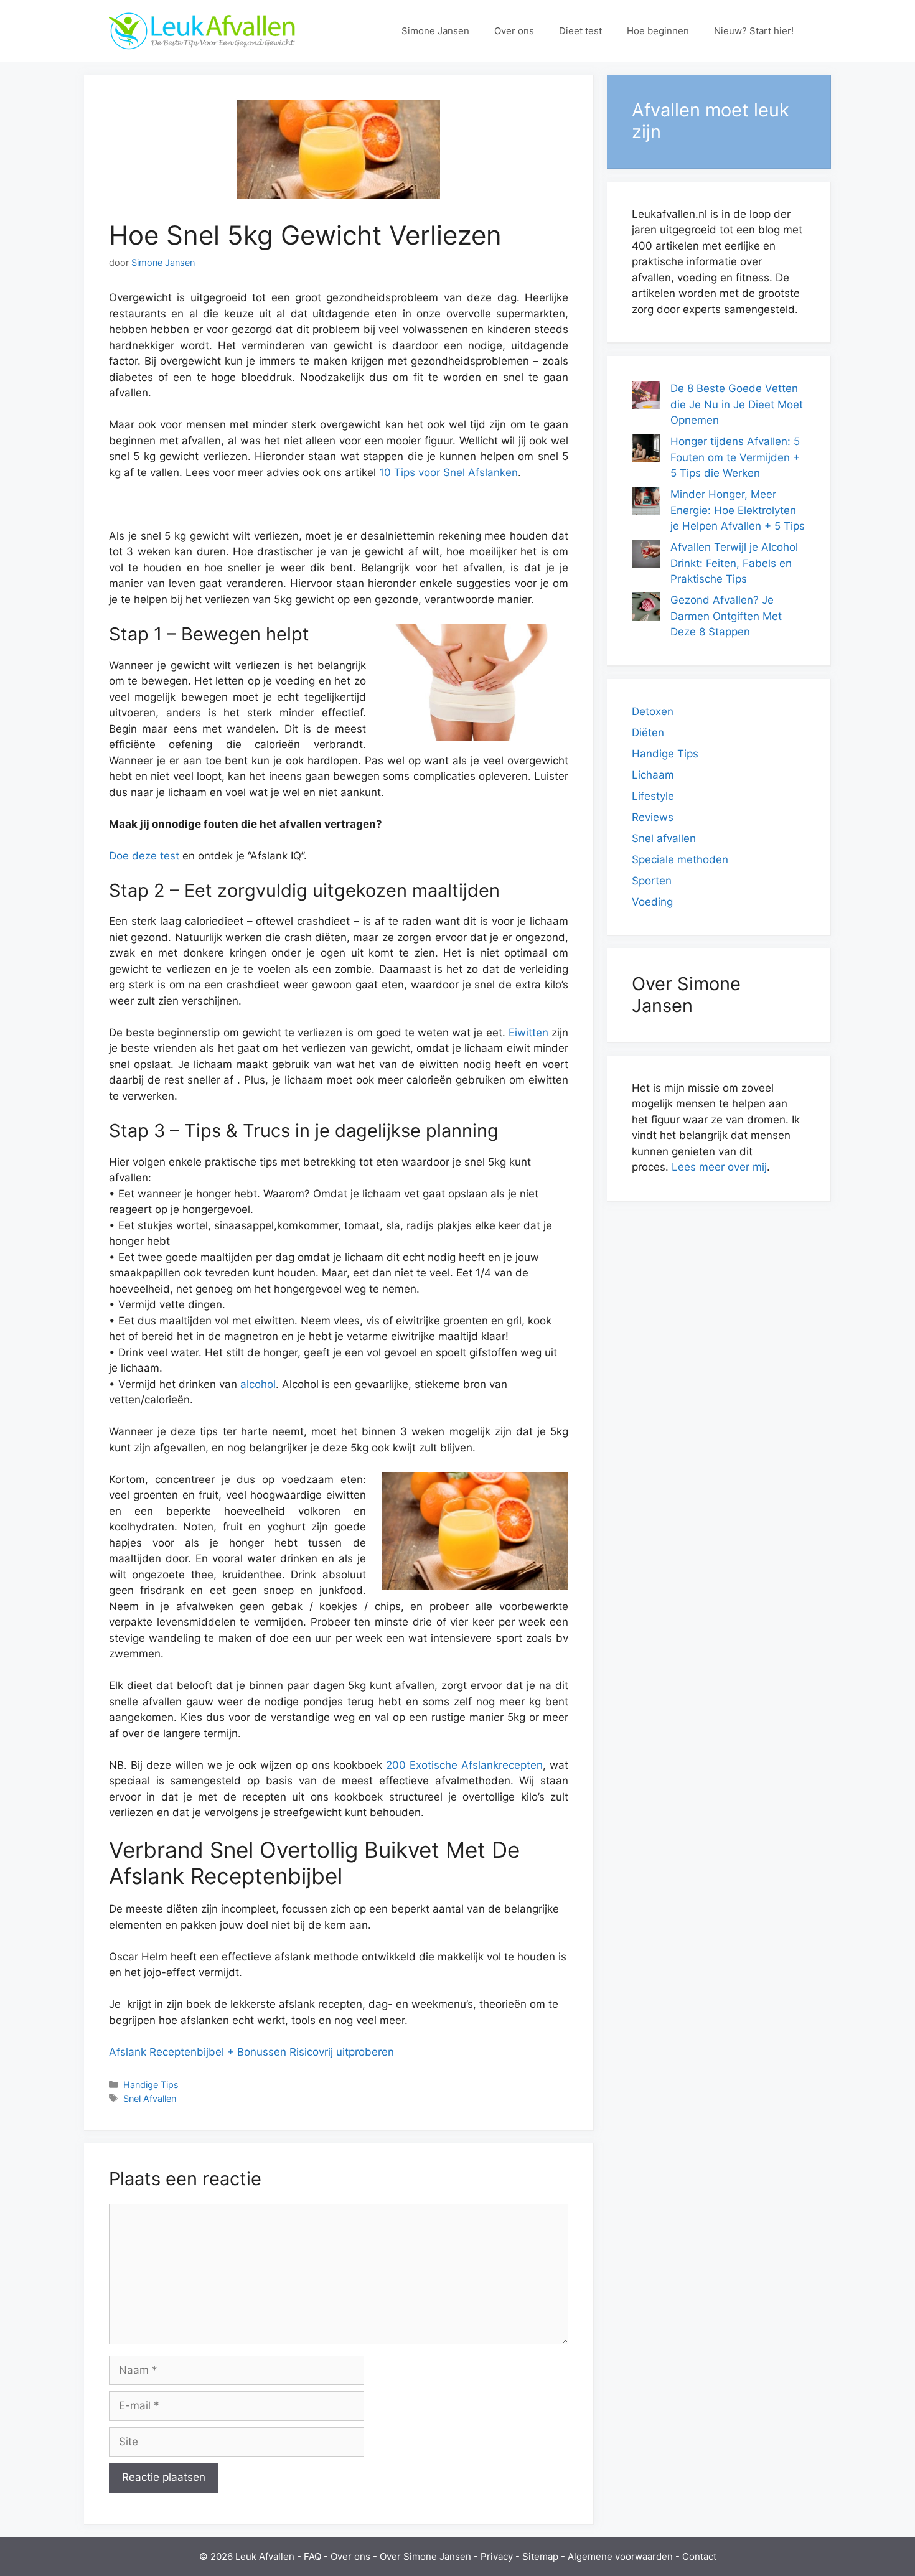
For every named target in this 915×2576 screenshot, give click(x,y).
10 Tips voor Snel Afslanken (448, 472)
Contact (699, 2556)
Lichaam (653, 775)
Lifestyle (653, 796)
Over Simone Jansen (425, 2556)
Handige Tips (151, 2085)
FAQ (312, 2556)
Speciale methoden (680, 859)
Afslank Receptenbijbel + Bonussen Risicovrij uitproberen (251, 2052)
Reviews (653, 817)
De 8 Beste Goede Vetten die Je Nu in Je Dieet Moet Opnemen (737, 404)
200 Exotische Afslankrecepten (464, 1765)
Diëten (648, 733)
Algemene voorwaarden (620, 2556)
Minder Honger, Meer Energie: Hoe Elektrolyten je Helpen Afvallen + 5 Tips (738, 510)
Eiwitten (528, 1033)
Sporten (652, 881)
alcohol (258, 1384)
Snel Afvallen (150, 2098)
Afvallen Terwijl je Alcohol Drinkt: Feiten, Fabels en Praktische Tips (734, 563)
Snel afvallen (664, 838)
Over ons (514, 31)
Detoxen (653, 711)
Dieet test (580, 31)
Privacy (497, 2556)
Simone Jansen (435, 31)
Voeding (652, 902)
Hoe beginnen (658, 31)
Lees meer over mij (719, 1167)
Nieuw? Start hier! (754, 31)
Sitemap (540, 2556)
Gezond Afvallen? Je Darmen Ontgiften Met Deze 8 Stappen (726, 616)
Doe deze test (144, 856)
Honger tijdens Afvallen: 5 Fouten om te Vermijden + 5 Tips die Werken (735, 457)
